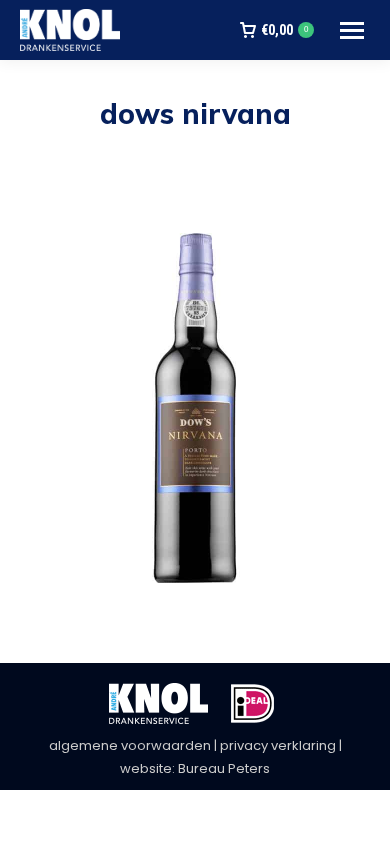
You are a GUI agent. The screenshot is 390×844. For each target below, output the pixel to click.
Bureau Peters (224, 768)
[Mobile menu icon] (352, 30)
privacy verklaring (278, 745)
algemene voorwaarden (130, 745)
